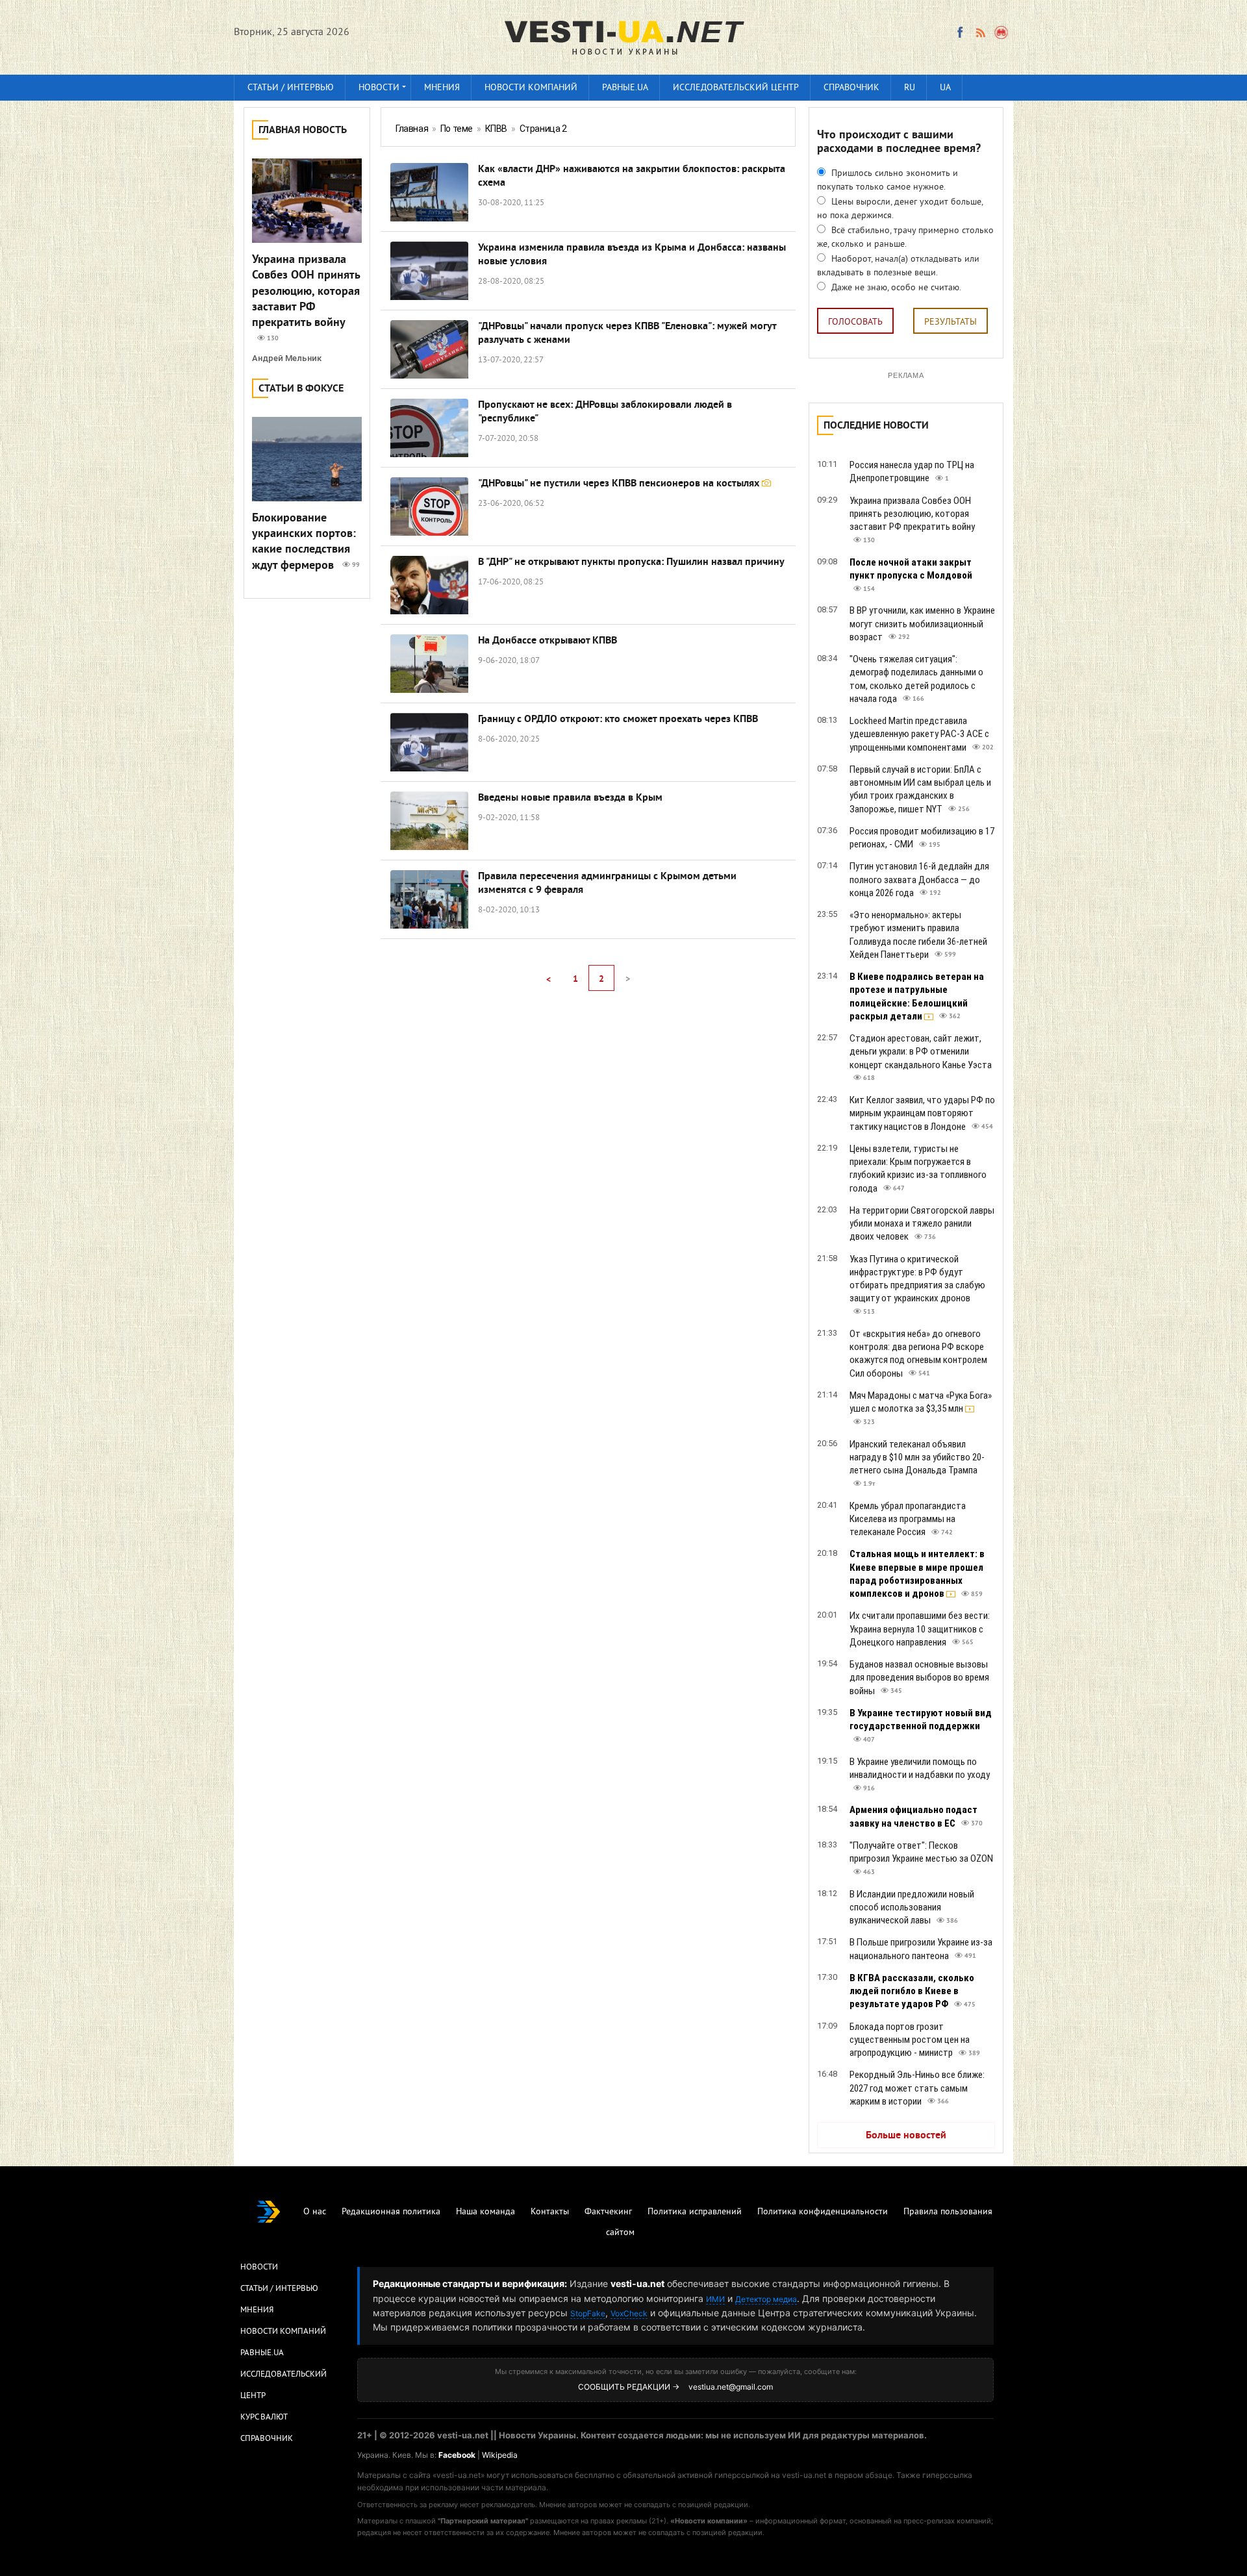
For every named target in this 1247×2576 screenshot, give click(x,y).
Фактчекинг (608, 2212)
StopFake (588, 2313)
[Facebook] (960, 32)
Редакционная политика (391, 2212)
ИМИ (715, 2299)
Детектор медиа (766, 2299)
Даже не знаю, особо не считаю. (895, 288)
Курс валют (264, 2418)
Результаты (951, 322)
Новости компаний (531, 88)
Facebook (457, 2455)
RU (910, 88)
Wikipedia (500, 2455)
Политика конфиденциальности (823, 2212)
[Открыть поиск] (1002, 32)
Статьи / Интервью (279, 2289)
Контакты (550, 2212)
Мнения (442, 88)
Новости (379, 88)
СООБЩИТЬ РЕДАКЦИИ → (629, 2387)
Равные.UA (625, 88)
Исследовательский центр (736, 88)
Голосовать (855, 322)
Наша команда (485, 2212)
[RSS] (980, 32)
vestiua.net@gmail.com (731, 2387)
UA (945, 88)
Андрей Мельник (287, 358)
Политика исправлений (695, 2212)
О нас (315, 2212)
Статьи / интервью (291, 88)
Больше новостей (906, 2136)
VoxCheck (629, 2313)
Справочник (851, 88)
